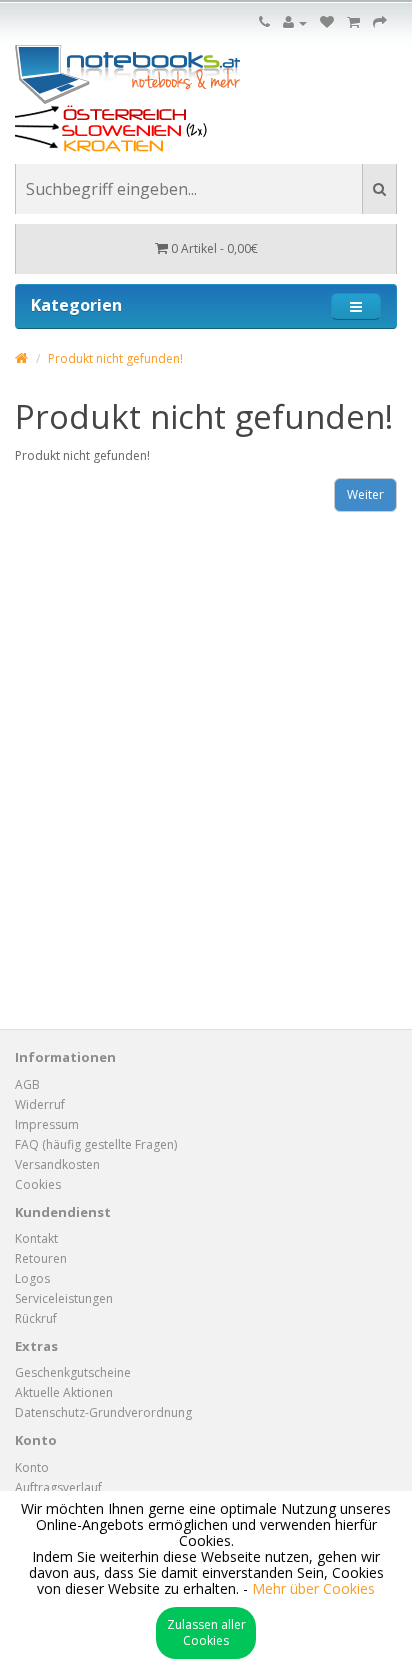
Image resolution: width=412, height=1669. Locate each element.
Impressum (47, 1124)
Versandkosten (57, 1164)
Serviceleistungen (64, 1298)
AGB (27, 1084)
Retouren (41, 1258)
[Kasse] (380, 22)
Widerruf (40, 1104)
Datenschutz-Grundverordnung (103, 1412)
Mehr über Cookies (313, 1588)
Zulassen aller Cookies (206, 1632)
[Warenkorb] (353, 22)
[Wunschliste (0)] (327, 22)
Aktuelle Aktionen (64, 1392)
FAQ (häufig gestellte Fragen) (96, 1144)
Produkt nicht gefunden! (115, 358)
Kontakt (36, 1238)
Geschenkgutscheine (73, 1372)
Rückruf (36, 1318)
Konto (32, 1467)
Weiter (365, 494)
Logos (32, 1278)
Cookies (38, 1184)
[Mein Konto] (295, 22)
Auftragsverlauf (58, 1487)
